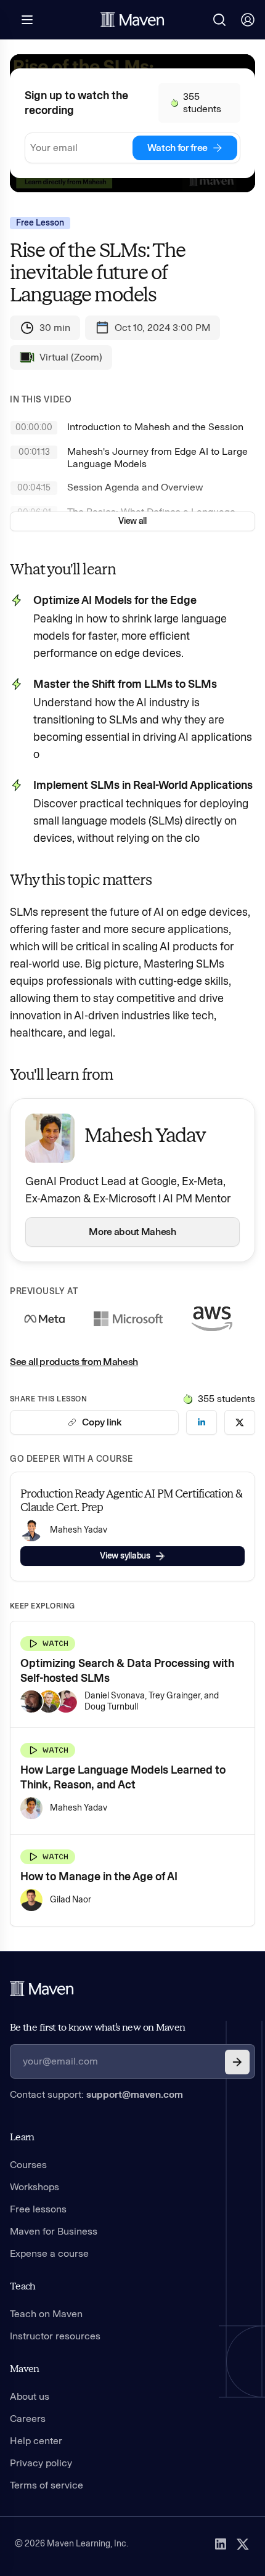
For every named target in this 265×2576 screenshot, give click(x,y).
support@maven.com (135, 2094)
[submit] (237, 2062)
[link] (202, 1422)
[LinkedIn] (221, 2544)
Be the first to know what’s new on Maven (97, 2027)
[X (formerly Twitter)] (243, 2544)
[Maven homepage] (132, 20)
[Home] (42, 1989)
